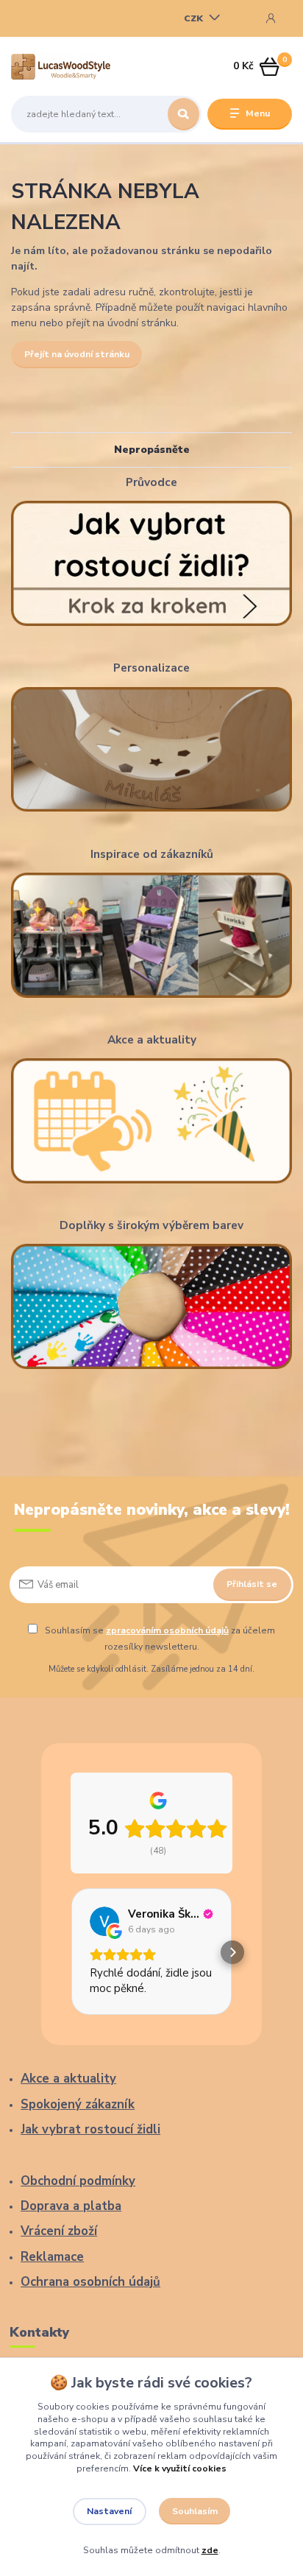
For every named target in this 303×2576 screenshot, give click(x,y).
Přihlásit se (252, 1584)
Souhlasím (195, 2511)
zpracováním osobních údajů (167, 1630)
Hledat (183, 114)
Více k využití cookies (180, 2468)
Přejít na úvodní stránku (77, 354)
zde (210, 2550)
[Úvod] (61, 67)
